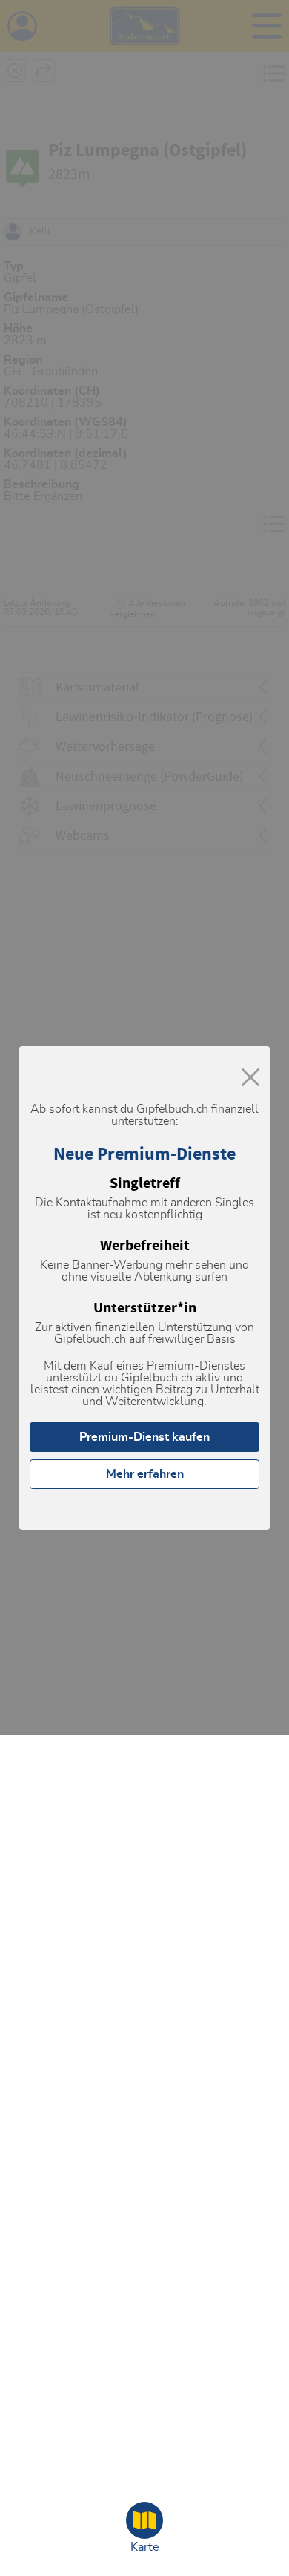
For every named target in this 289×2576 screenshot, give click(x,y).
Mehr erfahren (145, 1474)
